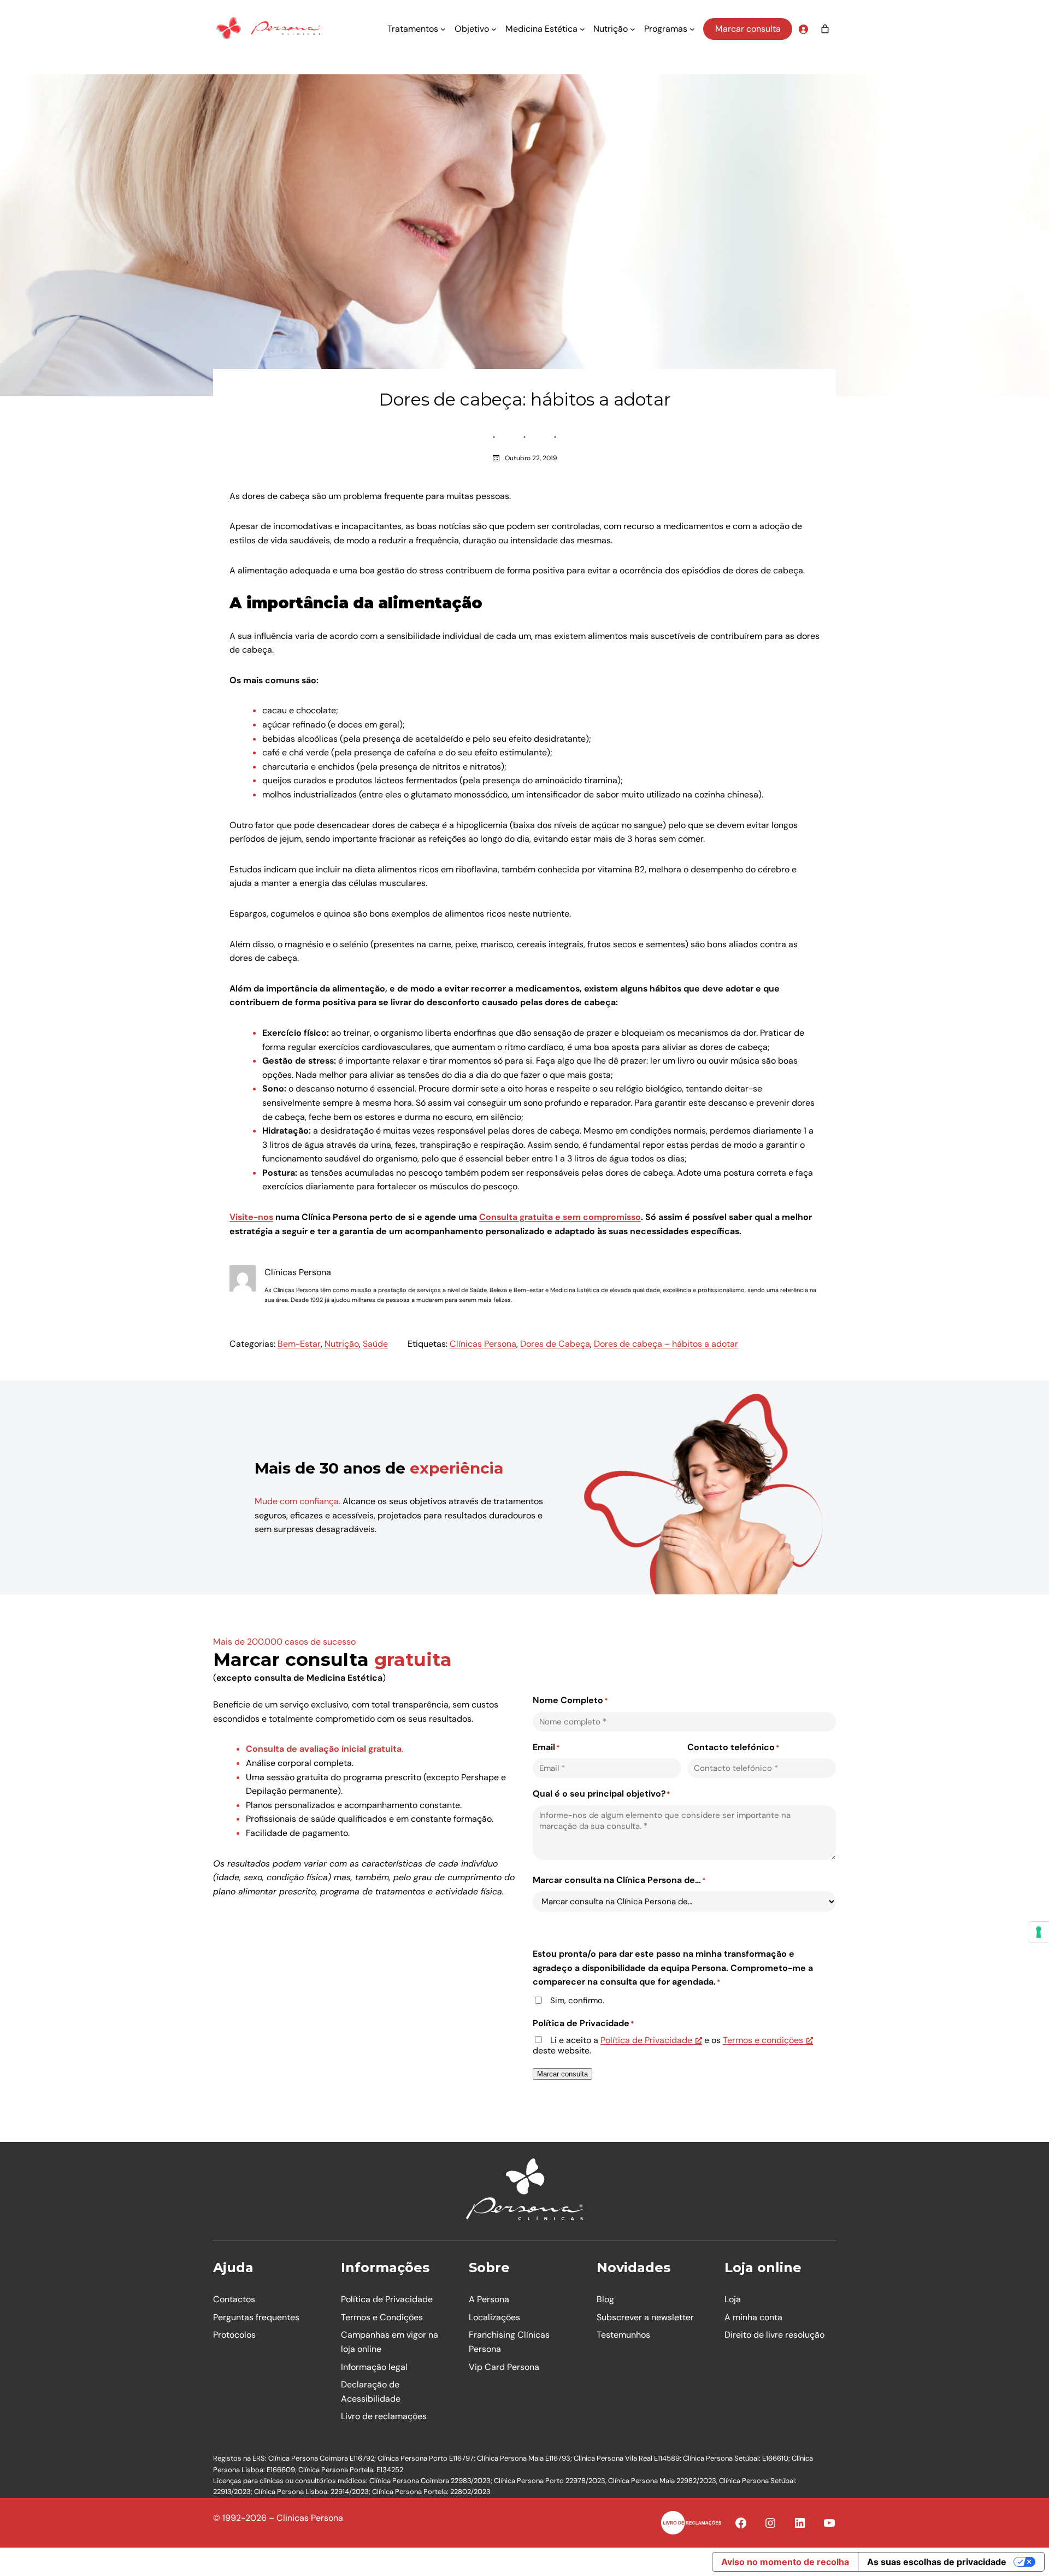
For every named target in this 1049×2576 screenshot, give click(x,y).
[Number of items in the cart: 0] (825, 29)
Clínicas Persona (483, 1344)
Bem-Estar (299, 1344)
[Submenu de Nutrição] (633, 29)
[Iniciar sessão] (803, 29)
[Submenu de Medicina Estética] (582, 29)
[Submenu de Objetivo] (494, 29)
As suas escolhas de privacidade (937, 2562)
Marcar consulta (748, 29)
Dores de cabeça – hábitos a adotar (666, 1344)
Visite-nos (251, 1217)
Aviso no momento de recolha (785, 2562)
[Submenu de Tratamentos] (443, 29)
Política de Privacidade (646, 2040)
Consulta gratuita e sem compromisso (560, 1217)
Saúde (375, 1344)
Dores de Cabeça (555, 1344)
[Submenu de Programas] (692, 29)
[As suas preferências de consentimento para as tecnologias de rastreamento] (1039, 1932)
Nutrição (342, 1344)
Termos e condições (763, 2040)
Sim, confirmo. (577, 2001)
